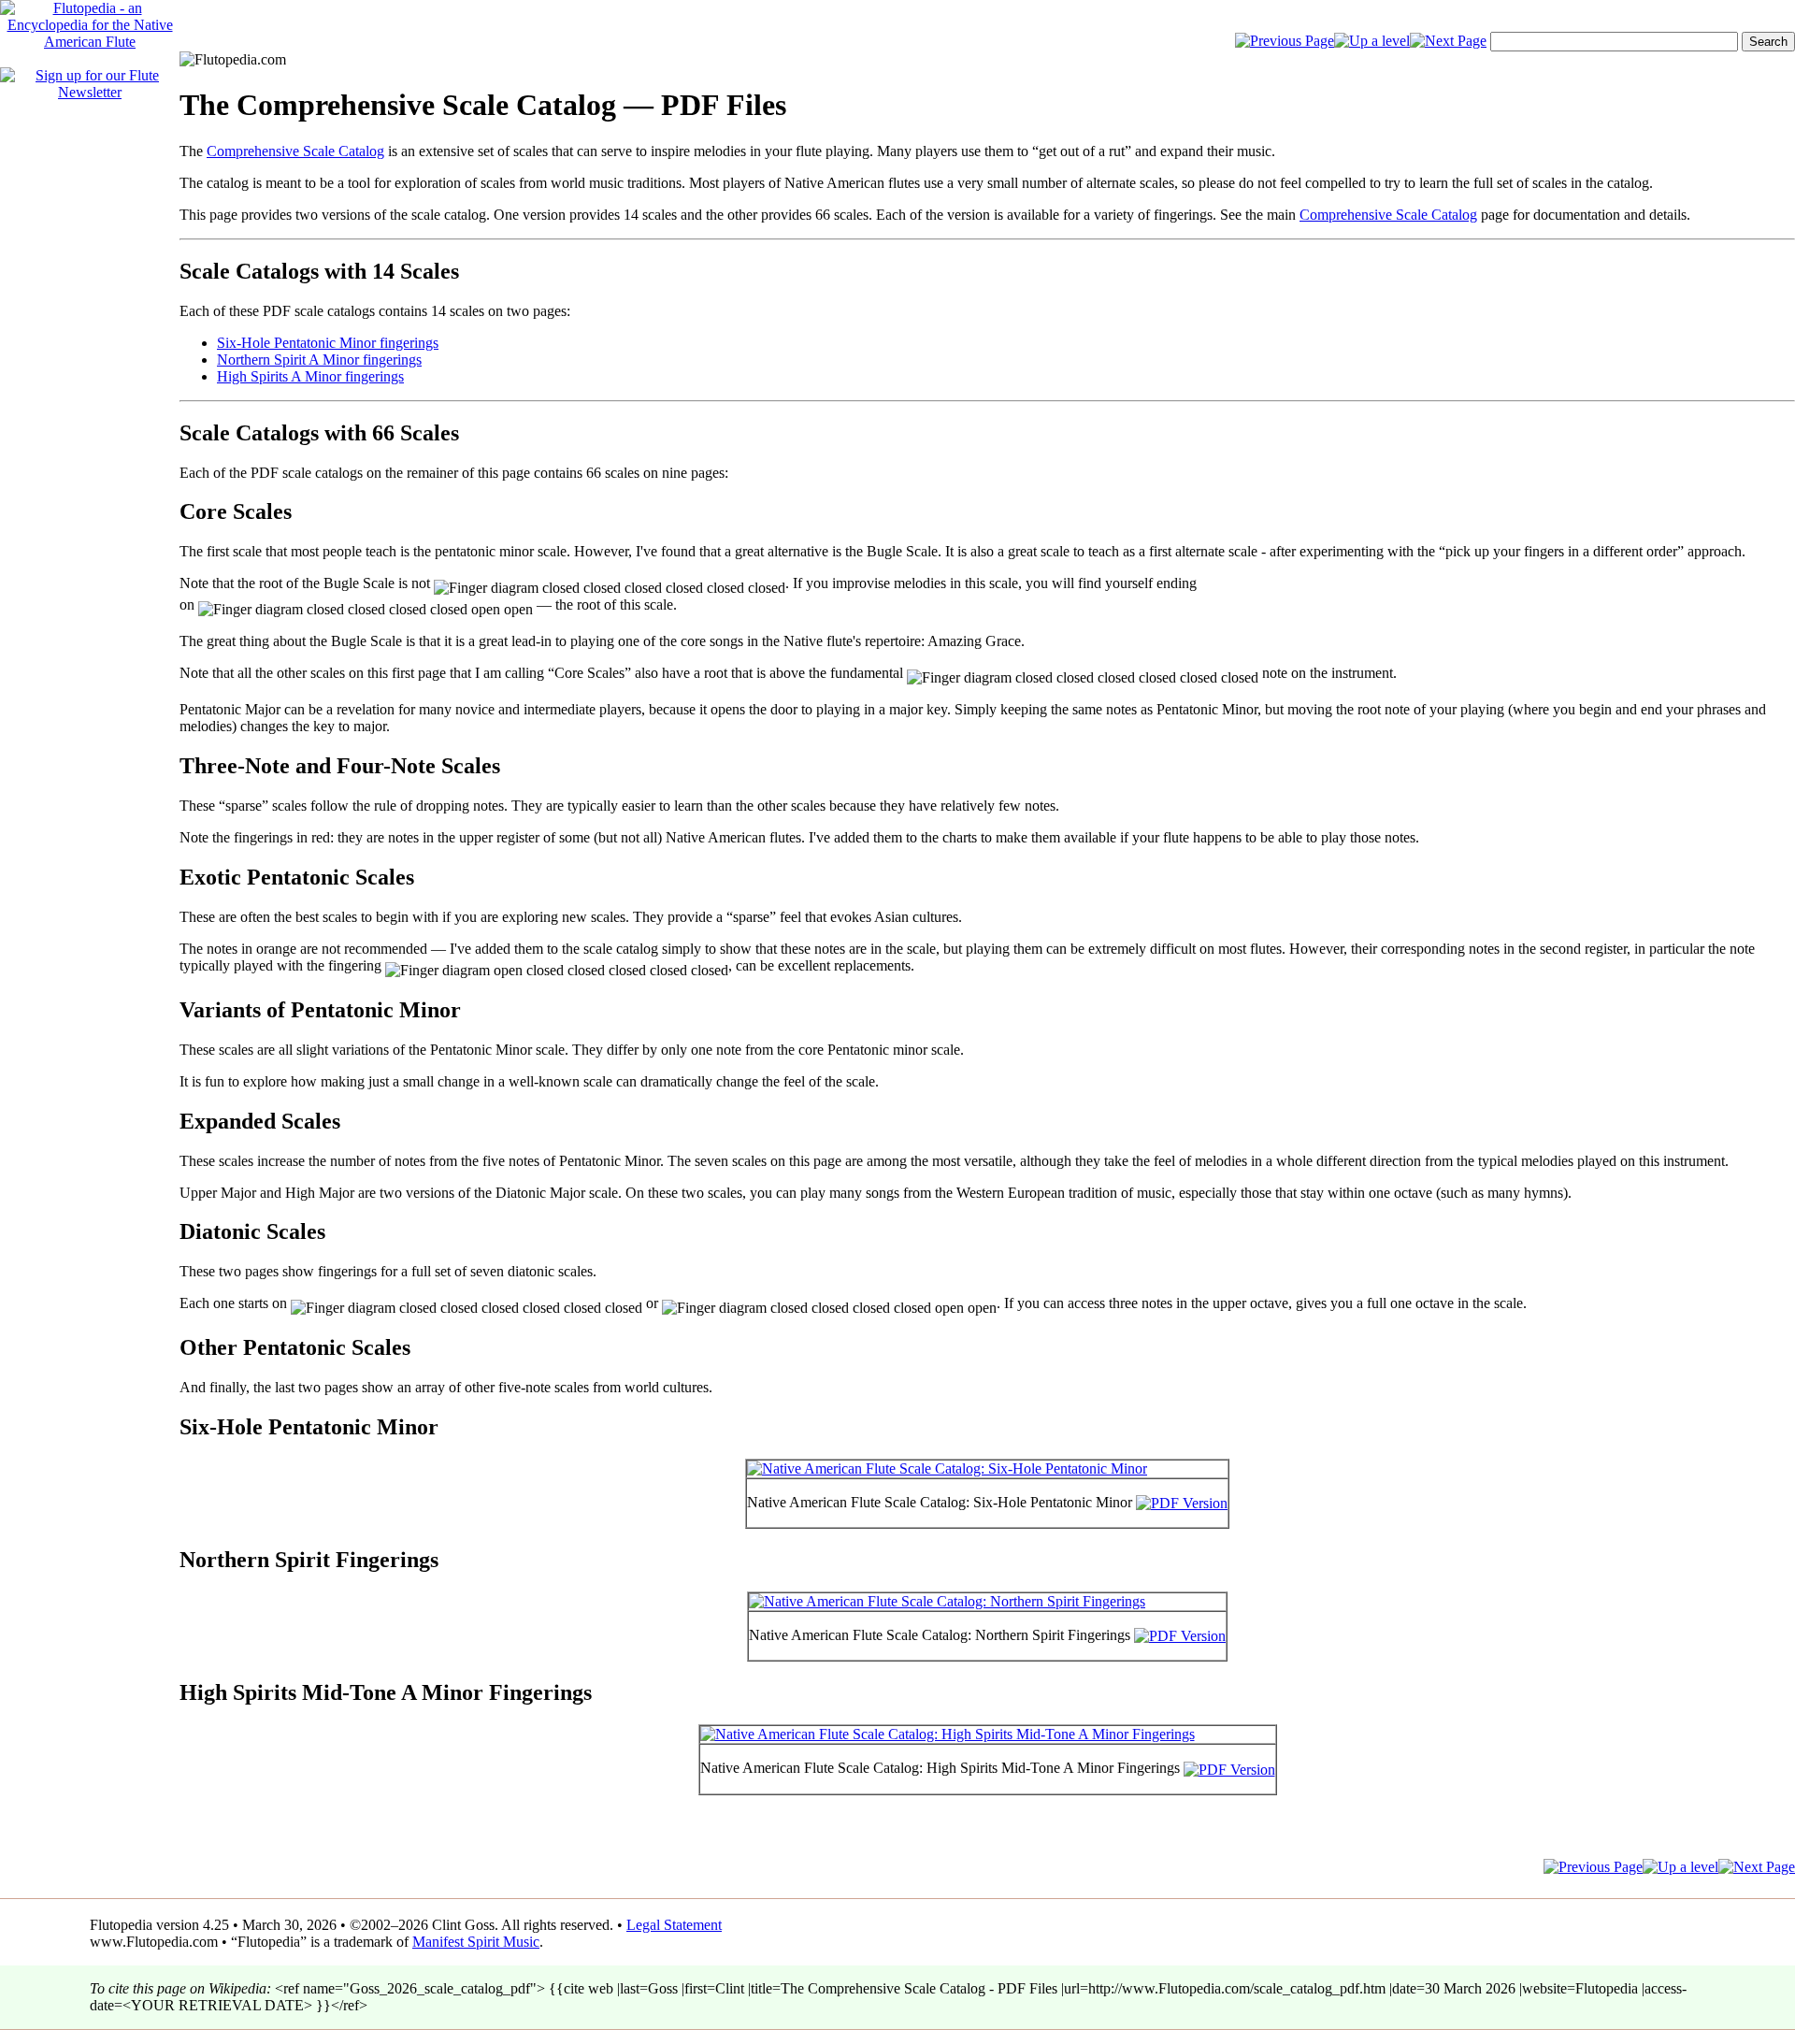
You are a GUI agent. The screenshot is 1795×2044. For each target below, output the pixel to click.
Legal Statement (674, 1925)
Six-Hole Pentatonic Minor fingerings (328, 343)
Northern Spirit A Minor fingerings (319, 360)
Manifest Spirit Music (476, 1942)
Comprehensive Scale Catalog (295, 151)
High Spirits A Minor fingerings (310, 376)
